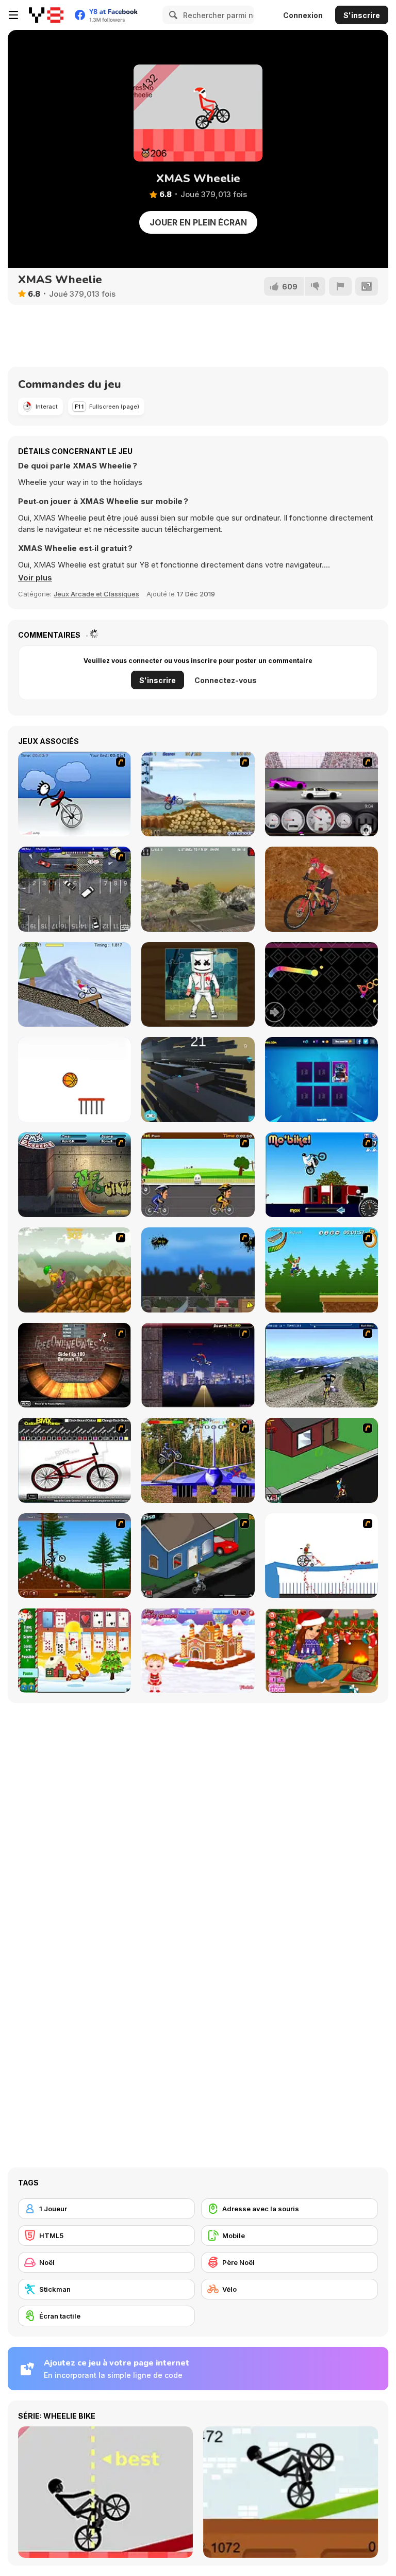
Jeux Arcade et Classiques (96, 594)
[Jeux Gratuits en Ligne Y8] (46, 15)
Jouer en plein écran (198, 222)
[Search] (172, 15)
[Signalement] (340, 286)
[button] (35, 578)
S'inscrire (362, 15)
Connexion (303, 15)
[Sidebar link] (13, 15)
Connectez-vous (226, 680)
